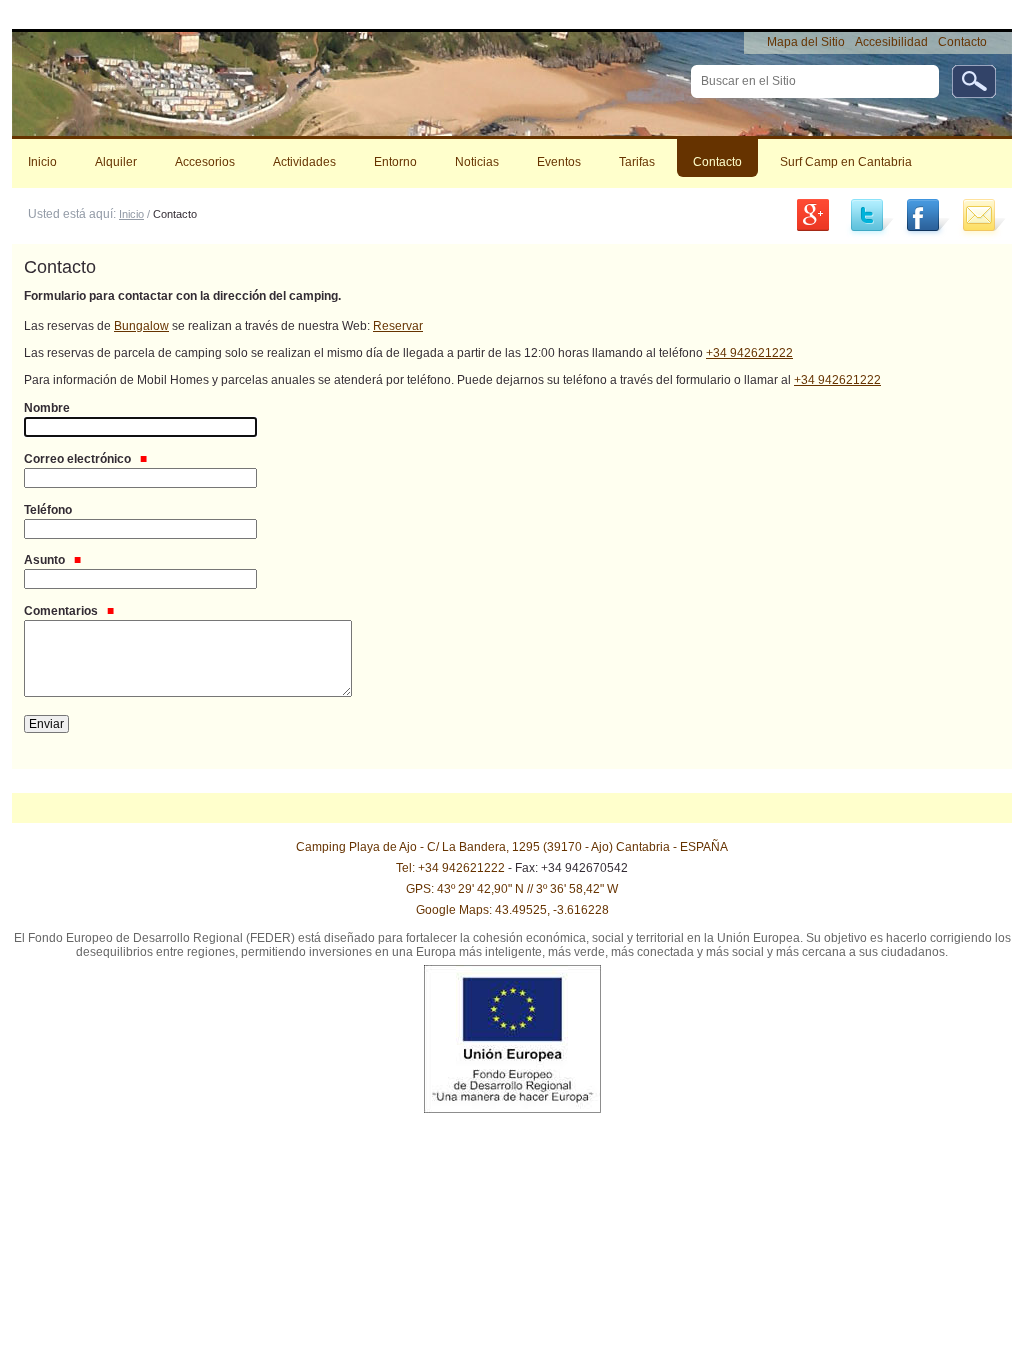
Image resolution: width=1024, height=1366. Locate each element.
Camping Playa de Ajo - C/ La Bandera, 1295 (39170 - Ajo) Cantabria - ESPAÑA (512, 847)
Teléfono (48, 510)
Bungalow (141, 326)
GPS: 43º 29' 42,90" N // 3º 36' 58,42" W (512, 889)
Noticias (477, 162)
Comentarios (62, 611)
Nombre (47, 408)
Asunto (46, 560)
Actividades (304, 162)
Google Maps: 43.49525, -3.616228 (512, 910)
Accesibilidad (891, 42)
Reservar (398, 326)
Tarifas (637, 162)
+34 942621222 (749, 353)
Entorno (395, 162)
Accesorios (205, 162)
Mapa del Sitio (806, 42)
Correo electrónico (79, 459)
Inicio (42, 162)
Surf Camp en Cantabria (846, 162)
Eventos (559, 162)
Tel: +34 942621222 (450, 868)
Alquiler (116, 162)
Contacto (962, 42)
